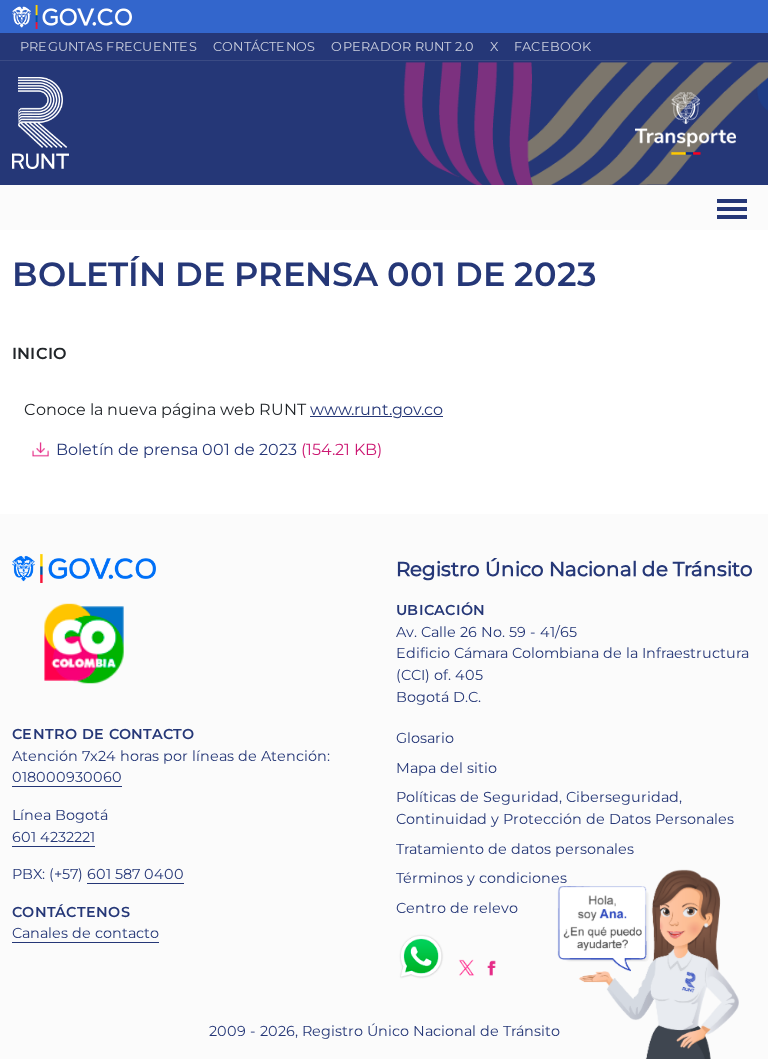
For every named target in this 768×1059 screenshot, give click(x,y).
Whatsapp (425, 956)
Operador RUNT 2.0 (402, 46)
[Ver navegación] (733, 207)
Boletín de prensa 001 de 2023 (176, 449)
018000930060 (67, 777)
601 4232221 (53, 837)
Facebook (553, 46)
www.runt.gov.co (376, 409)
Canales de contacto (85, 933)
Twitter (466, 967)
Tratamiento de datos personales (515, 849)
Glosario (425, 738)
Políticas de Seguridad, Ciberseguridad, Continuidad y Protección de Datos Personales (565, 808)
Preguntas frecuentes (108, 46)
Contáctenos (264, 46)
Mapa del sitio (446, 768)
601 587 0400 (135, 874)
